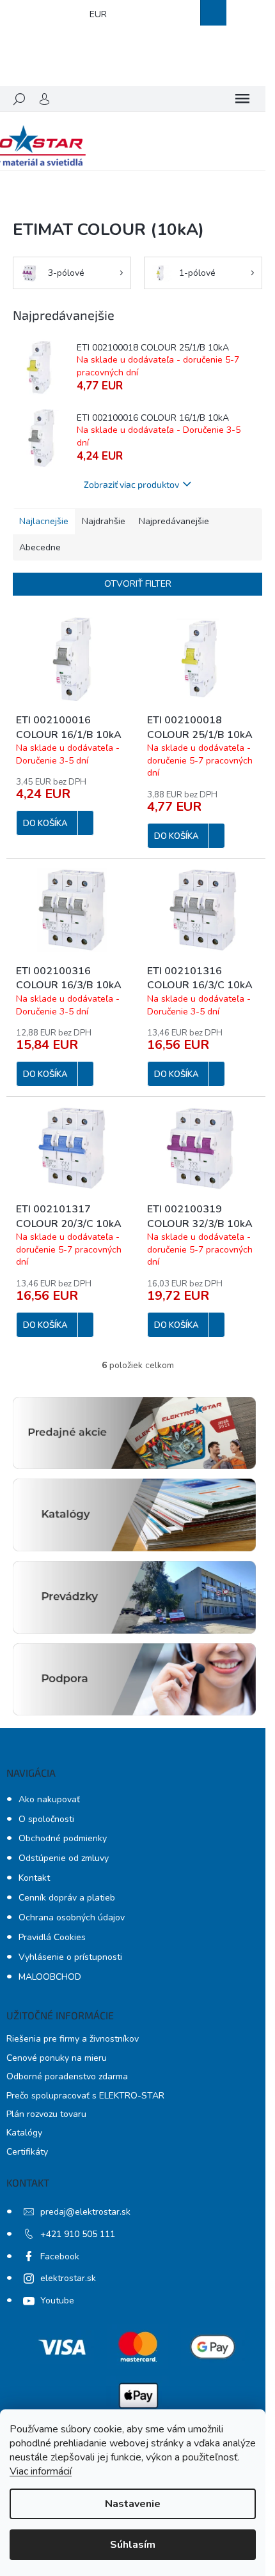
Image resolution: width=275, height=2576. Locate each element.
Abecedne (40, 547)
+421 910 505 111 (78, 2234)
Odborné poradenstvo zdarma (67, 2076)
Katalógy (24, 2133)
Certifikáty (27, 2152)
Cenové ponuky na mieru (57, 2058)
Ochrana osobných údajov (72, 1917)
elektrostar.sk (68, 2278)
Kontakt (34, 1878)
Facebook (60, 2256)
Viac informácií (41, 2471)
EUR (98, 14)
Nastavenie (133, 2504)
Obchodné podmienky (63, 1838)
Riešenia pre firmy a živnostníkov (73, 2039)
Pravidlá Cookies (52, 1937)
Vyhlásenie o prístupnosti (70, 1957)
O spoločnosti (46, 1819)
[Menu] (242, 99)
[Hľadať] (19, 99)
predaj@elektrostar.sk (85, 2212)
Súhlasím (133, 2545)
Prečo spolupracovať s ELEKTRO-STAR (85, 2096)
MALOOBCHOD (50, 1977)
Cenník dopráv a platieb (67, 1898)
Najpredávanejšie (174, 521)
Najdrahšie (104, 521)
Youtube (57, 2301)
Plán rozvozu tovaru (46, 2114)
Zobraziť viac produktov (131, 484)
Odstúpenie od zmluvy (64, 1858)
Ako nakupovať (49, 1799)
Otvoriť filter (138, 584)
